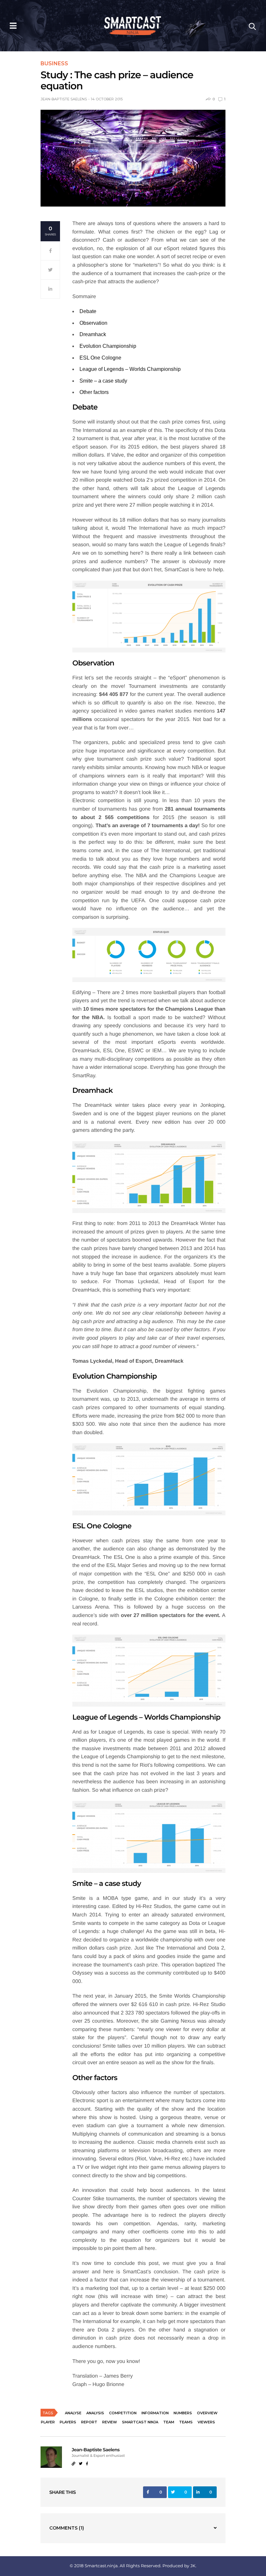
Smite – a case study (103, 381)
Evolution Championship (108, 346)
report (89, 2422)
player (48, 2422)
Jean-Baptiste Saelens (64, 99)
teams (186, 2422)
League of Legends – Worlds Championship (130, 369)
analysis (95, 2413)
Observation (93, 323)
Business (54, 64)
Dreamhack (93, 334)
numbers (183, 2413)
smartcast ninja (140, 2422)
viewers (206, 2422)
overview (207, 2413)
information (155, 2413)
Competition (123, 2413)
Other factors (94, 392)
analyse (73, 2413)
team (169, 2422)
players (68, 2422)
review (110, 2422)
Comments (67, 2528)
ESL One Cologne (100, 358)
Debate (88, 311)
